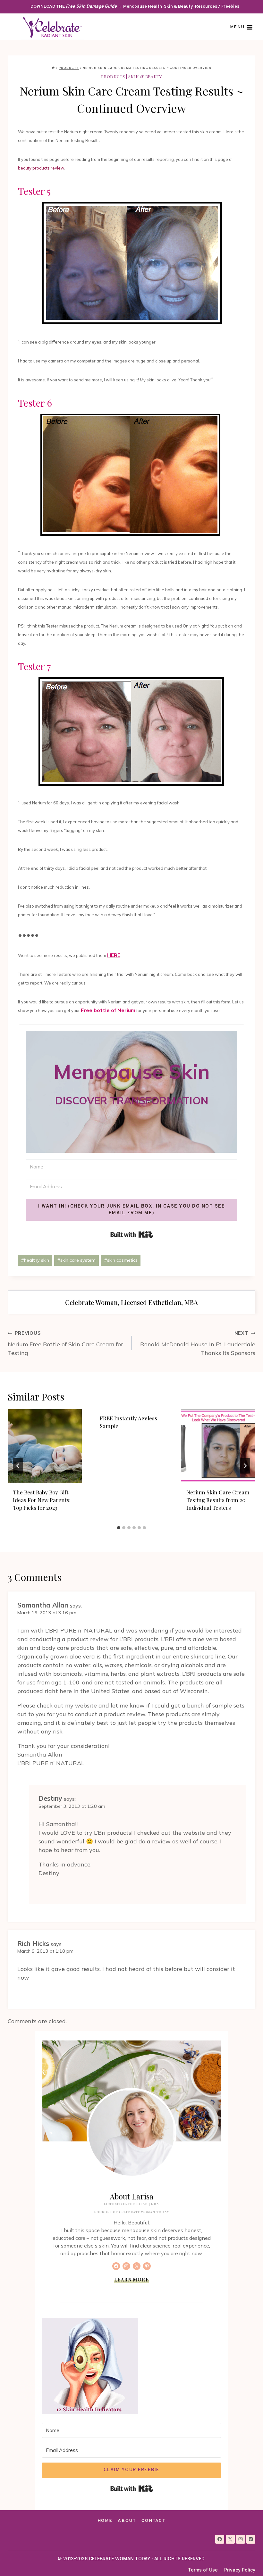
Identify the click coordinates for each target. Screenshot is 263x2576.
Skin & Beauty (145, 76)
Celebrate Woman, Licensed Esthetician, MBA (131, 1302)
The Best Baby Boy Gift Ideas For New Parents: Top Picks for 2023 (42, 1500)
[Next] (245, 1466)
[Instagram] (241, 2539)
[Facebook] (220, 2539)
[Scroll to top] (246, 2559)
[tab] (119, 1528)
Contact (153, 2521)
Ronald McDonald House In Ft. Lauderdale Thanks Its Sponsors (198, 1343)
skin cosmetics (121, 1260)
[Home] (53, 68)
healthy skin (35, 1260)
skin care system (76, 1260)
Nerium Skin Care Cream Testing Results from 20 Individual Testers (218, 1500)
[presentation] (45, 1446)
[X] (230, 2539)
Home (105, 2521)
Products (113, 76)
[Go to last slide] (18, 1466)
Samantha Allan (43, 1605)
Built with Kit (132, 1234)
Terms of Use (203, 2570)
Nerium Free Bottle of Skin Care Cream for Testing (65, 1343)
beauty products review (41, 168)
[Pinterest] (251, 2539)
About (127, 2521)
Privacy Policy (240, 2570)
